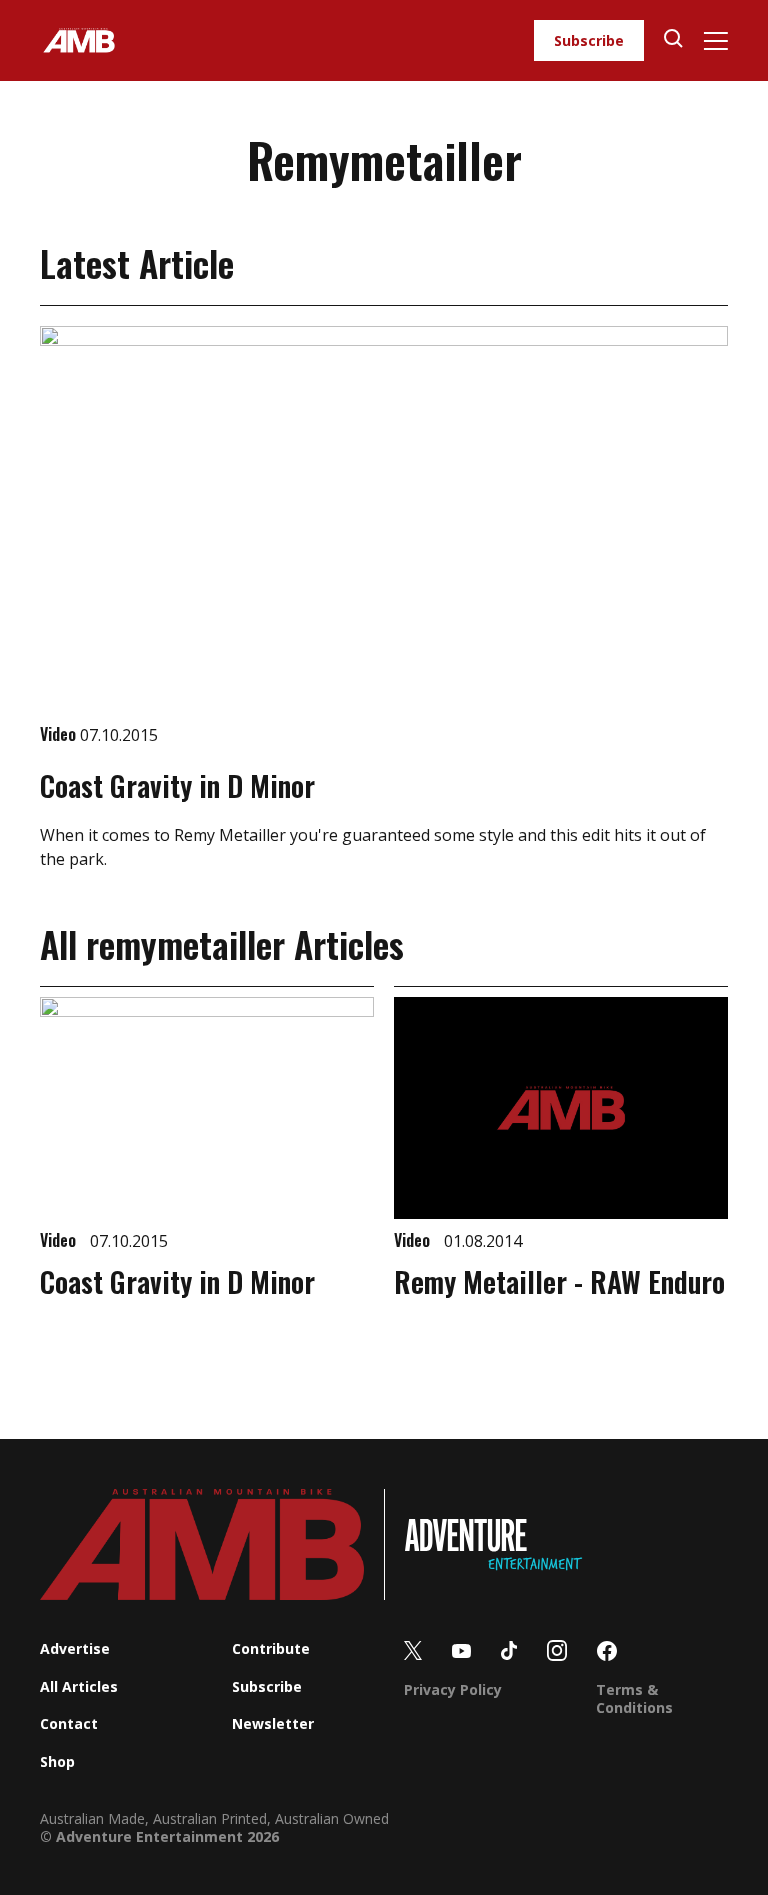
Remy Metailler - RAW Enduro (559, 1281)
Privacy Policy (453, 1689)
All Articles (79, 1686)
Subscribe (589, 40)
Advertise (75, 1648)
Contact (69, 1723)
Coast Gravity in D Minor (177, 785)
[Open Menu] (715, 41)
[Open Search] (673, 40)
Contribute (271, 1648)
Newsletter (273, 1723)
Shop (57, 1761)
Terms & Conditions (634, 1698)
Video (60, 734)
